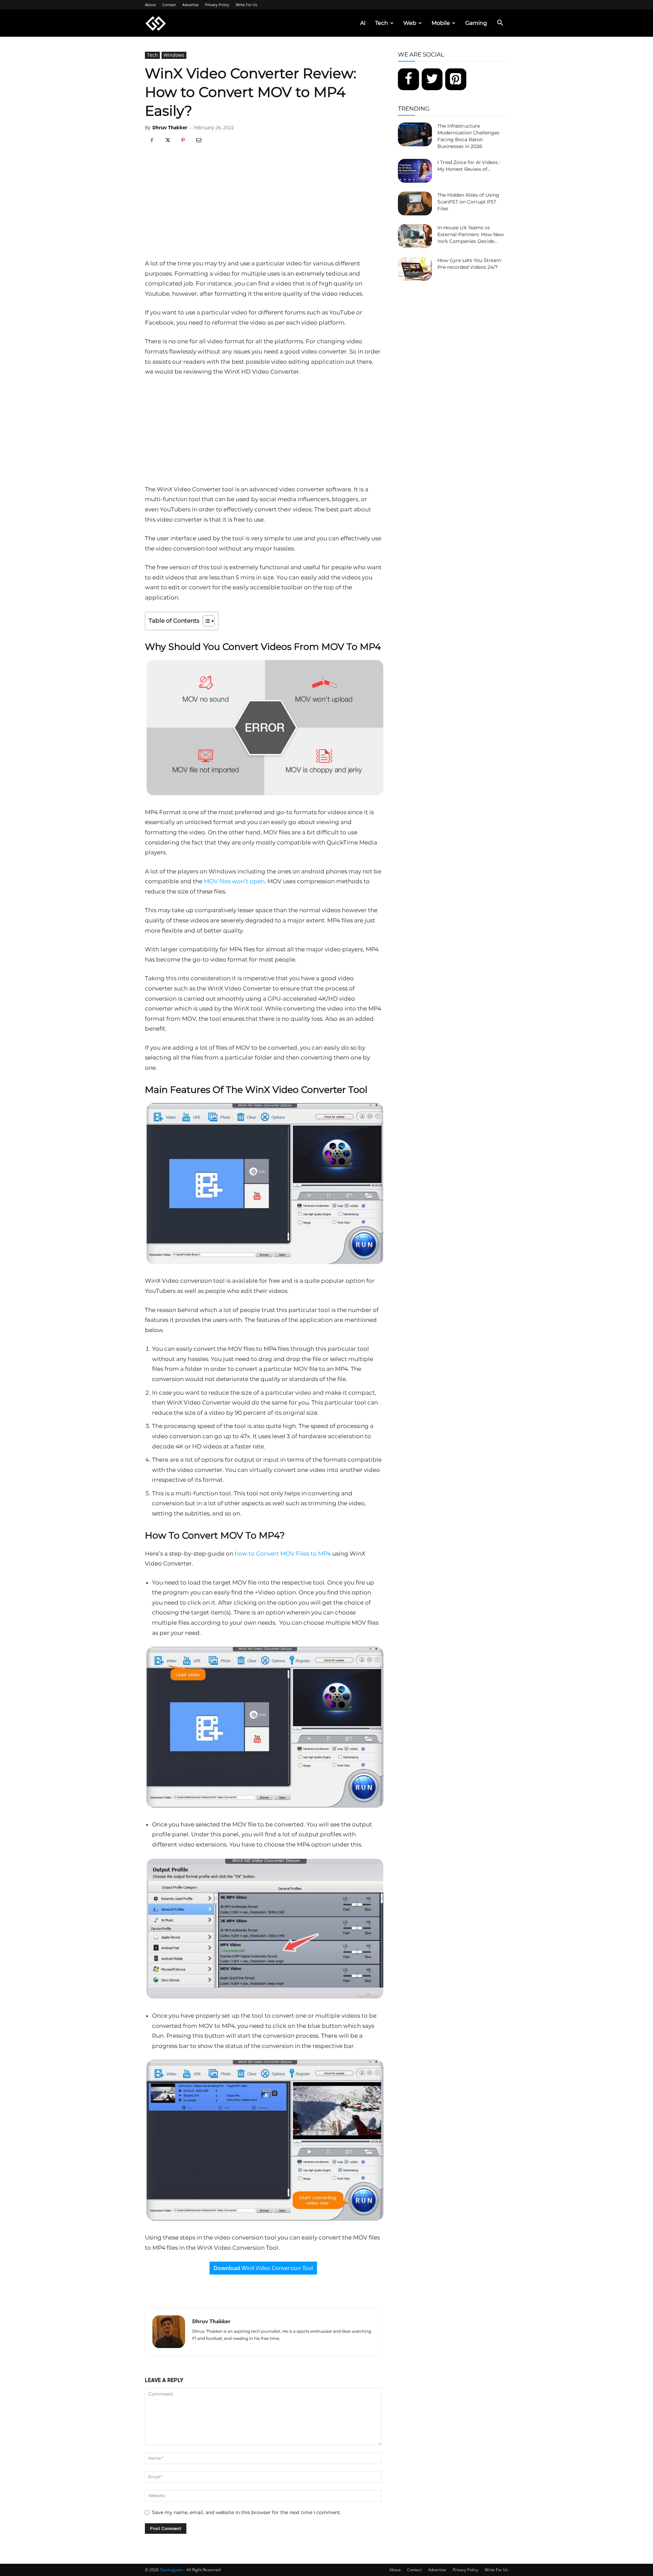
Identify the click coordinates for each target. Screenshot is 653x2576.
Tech (382, 23)
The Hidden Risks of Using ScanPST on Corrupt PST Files (468, 202)
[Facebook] (152, 141)
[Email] (199, 141)
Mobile (441, 23)
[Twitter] (432, 79)
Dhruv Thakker (170, 127)
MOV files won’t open (234, 881)
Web (410, 23)
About (150, 5)
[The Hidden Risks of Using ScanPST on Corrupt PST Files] (415, 203)
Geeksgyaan (172, 2570)
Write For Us (246, 5)
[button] (500, 24)
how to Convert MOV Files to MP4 (283, 1554)
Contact (169, 5)
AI (363, 23)
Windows (174, 55)
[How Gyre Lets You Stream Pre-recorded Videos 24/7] (415, 269)
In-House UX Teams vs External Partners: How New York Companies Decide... (471, 234)
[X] (167, 141)
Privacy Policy (217, 5)
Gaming (476, 23)
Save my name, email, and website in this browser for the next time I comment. (247, 2512)
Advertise (190, 5)
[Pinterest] (183, 141)
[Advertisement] (263, 208)
